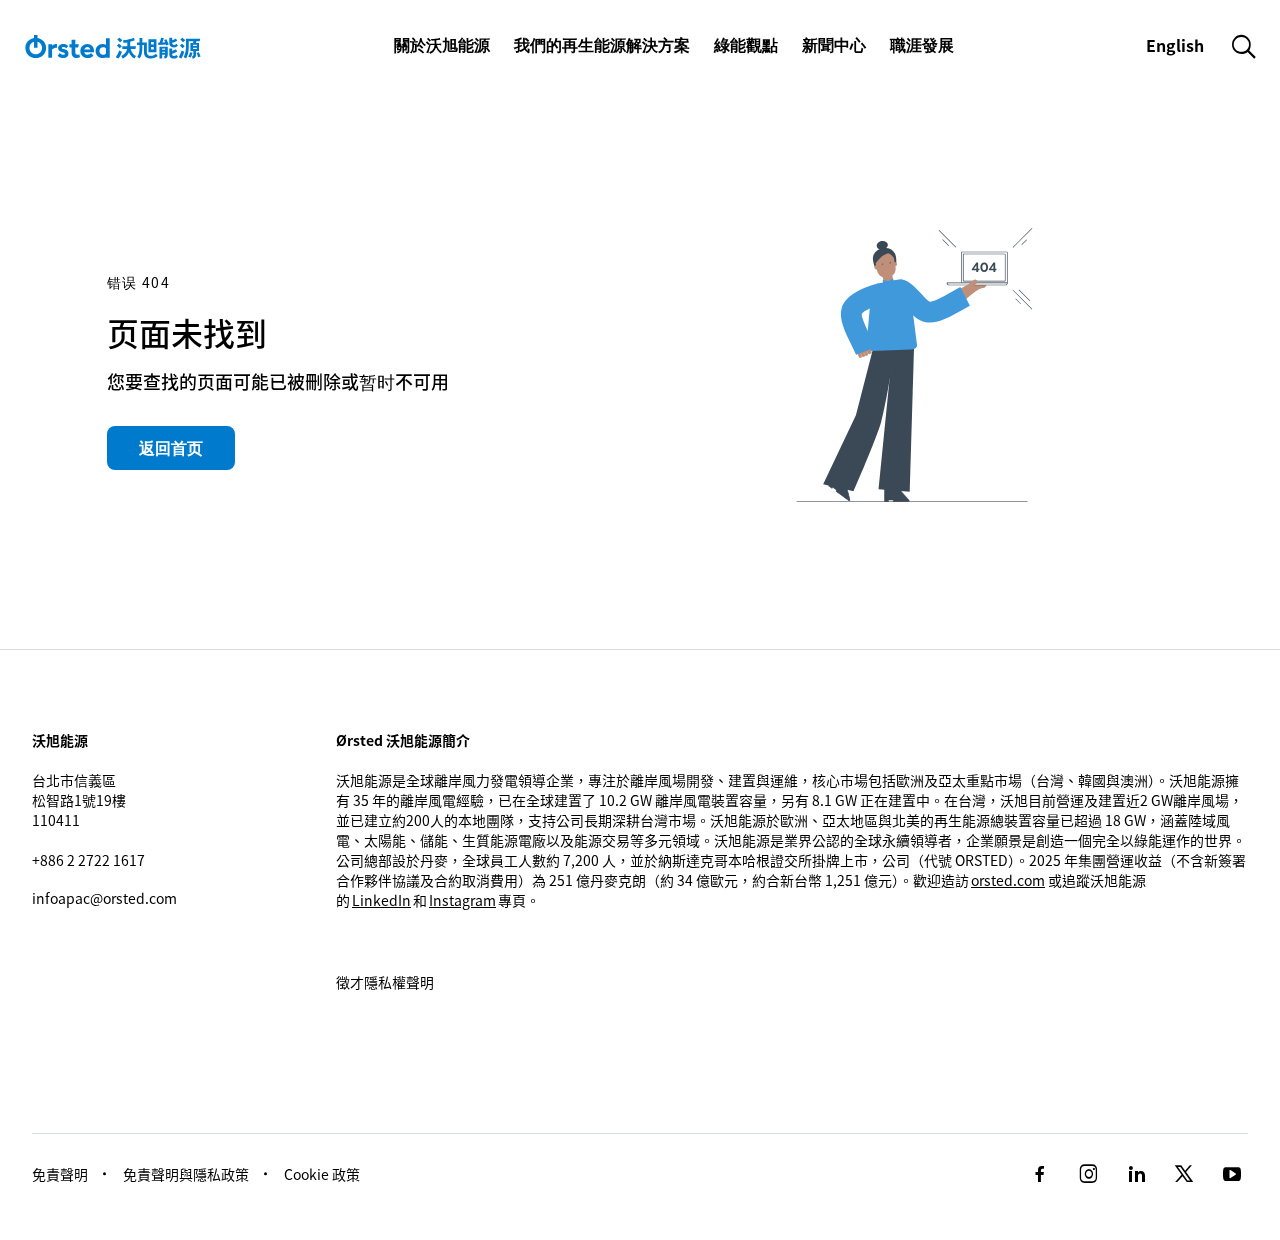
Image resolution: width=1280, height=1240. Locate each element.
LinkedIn (381, 900)
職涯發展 (922, 45)
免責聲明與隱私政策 (186, 1174)
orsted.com (1008, 880)
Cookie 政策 (322, 1174)
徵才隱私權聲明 (385, 982)
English (1177, 45)
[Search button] (1244, 46)
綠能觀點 (746, 45)
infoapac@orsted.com (104, 898)
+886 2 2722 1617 (88, 860)
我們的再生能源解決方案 (602, 45)
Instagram (462, 900)
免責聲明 (60, 1174)
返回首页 (171, 448)
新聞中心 (834, 45)
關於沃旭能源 (442, 45)
